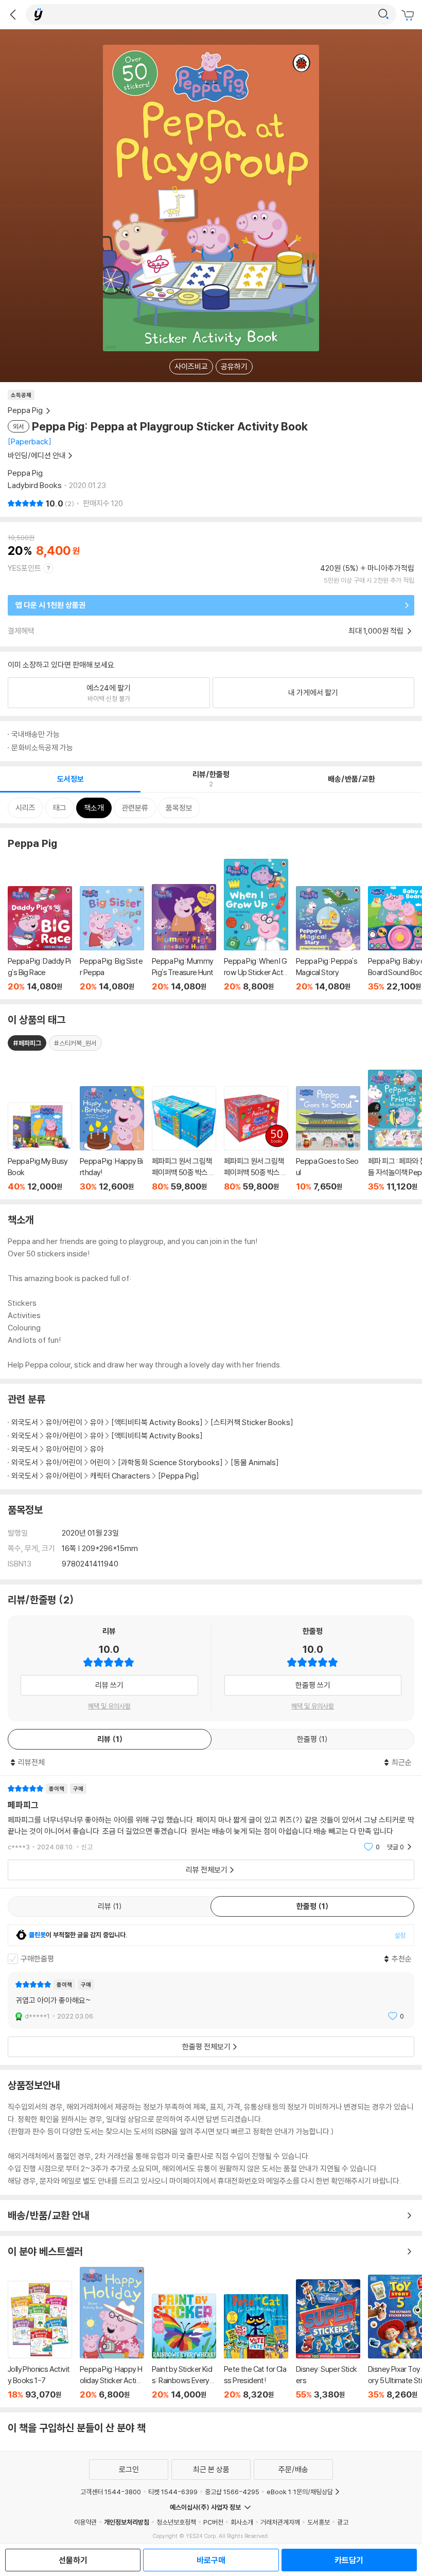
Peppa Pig (25, 473)
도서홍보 (319, 2522)
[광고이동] (383, 14)
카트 (409, 15)
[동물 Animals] (255, 1462)
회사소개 (242, 2522)
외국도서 (25, 1422)
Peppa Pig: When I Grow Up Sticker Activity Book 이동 (256, 925)
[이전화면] (13, 14)
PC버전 (213, 2522)
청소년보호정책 (176, 2522)
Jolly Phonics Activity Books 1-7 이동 (40, 2340)
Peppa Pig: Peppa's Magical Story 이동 (328, 939)
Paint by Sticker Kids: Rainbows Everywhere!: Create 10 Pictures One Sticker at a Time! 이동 (184, 2347)
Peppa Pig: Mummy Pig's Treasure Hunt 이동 (184, 938)
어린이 (101, 1462)
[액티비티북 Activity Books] (157, 1422)
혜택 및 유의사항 (109, 1706)
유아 (97, 1422)
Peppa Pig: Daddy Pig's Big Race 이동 (40, 939)
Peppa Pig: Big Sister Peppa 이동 (112, 939)
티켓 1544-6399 (173, 2492)
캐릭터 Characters (120, 1476)
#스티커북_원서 (75, 1043)
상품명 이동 (40, 1147)
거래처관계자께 (280, 2522)
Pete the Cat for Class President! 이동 (256, 2347)
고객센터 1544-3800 (111, 2492)
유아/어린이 (64, 1422)
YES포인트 (24, 568)
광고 (343, 2522)
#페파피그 (27, 1043)
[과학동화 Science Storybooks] (170, 1462)
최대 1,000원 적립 (377, 631)
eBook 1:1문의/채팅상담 (300, 2492)
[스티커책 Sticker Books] (252, 1422)
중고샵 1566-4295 (232, 2492)
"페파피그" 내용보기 (211, 1818)
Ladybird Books (35, 485)
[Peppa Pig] (179, 1476)
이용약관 (85, 2522)
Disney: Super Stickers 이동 (328, 2339)
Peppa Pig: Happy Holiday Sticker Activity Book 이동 (112, 2333)
